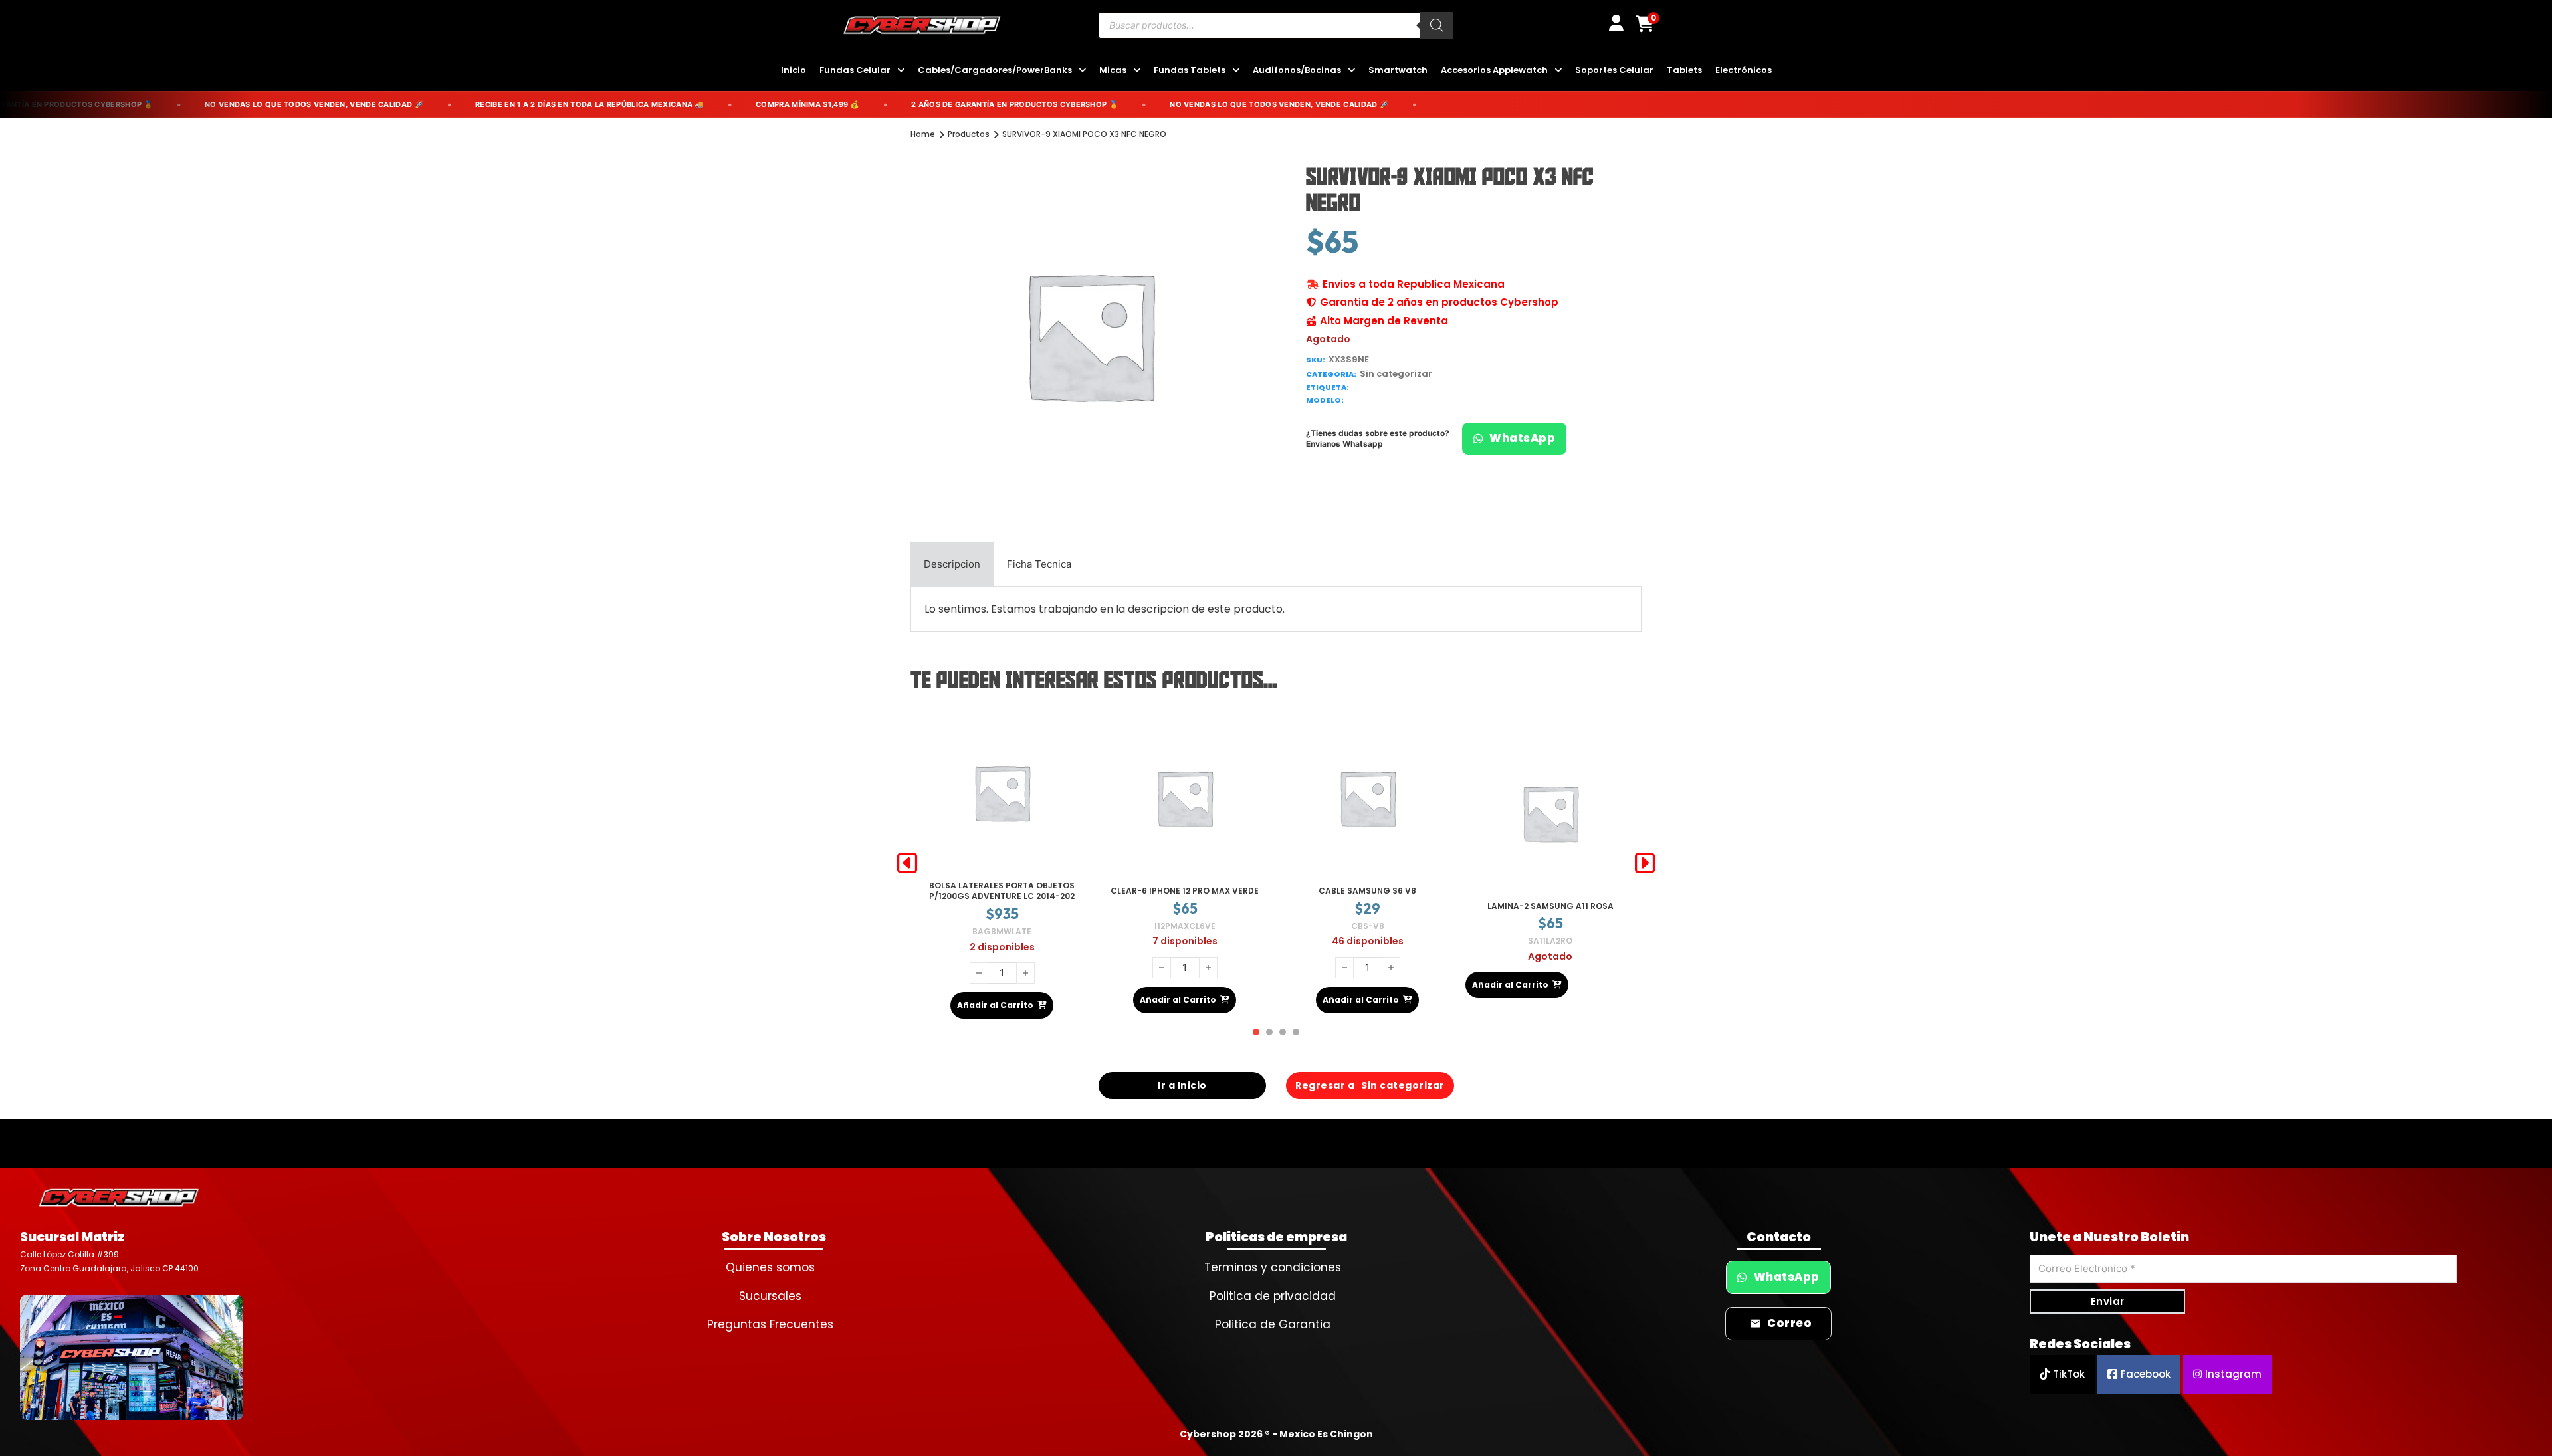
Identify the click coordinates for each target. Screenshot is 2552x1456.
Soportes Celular (1614, 70)
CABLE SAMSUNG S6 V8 (1185, 885)
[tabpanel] (1276, 609)
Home (923, 134)
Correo (1789, 1312)
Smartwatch (1398, 70)
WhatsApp (1522, 438)
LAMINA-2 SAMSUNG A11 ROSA (1368, 900)
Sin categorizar (1396, 374)
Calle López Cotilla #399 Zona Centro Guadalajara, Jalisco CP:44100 (109, 1250)
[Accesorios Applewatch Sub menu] (1558, 71)
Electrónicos (1744, 70)
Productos (969, 134)
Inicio (794, 70)
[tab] (952, 564)
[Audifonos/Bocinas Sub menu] (1351, 71)
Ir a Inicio (1182, 1074)
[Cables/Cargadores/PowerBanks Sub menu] (1082, 71)
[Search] (1437, 25)
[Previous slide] (907, 857)
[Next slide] (1645, 857)
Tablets (1684, 70)
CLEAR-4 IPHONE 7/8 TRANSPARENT (1550, 896)
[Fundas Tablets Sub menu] (1236, 71)
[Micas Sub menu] (1137, 71)
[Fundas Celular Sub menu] (901, 71)
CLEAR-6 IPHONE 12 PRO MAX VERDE (1002, 885)
